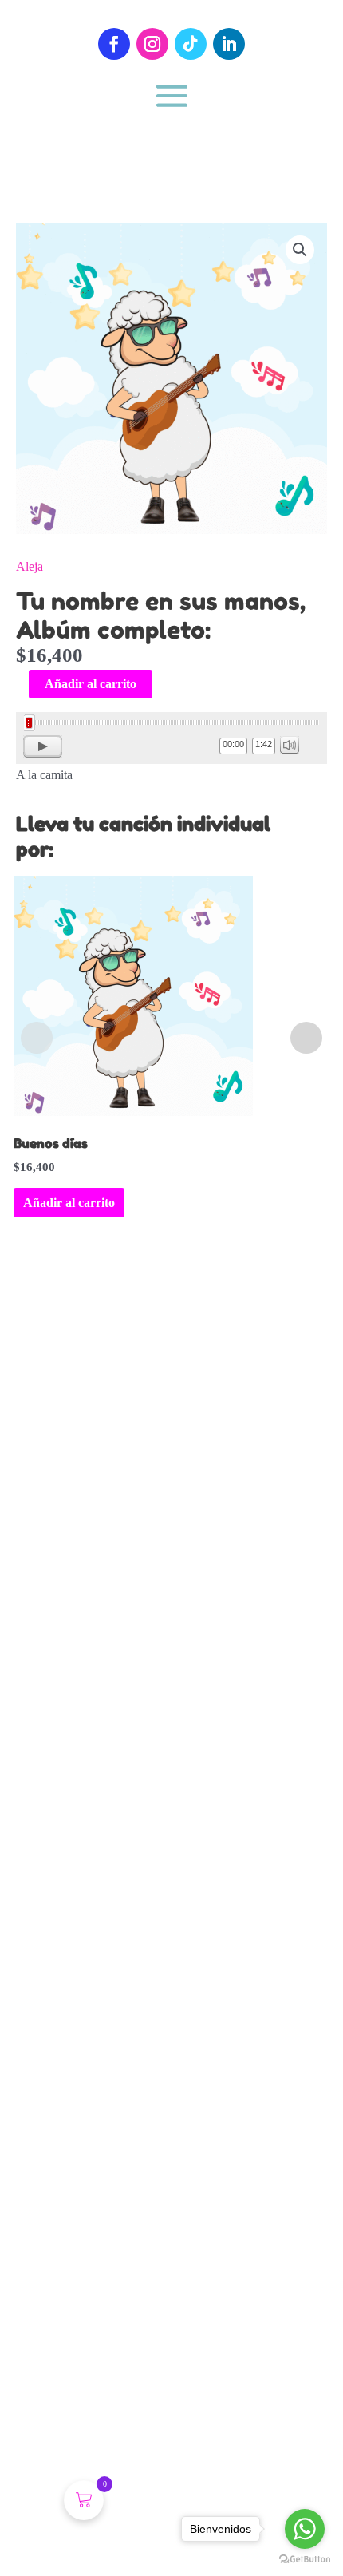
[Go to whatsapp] (305, 2529)
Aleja (30, 566)
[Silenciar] (290, 745)
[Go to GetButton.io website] (305, 2560)
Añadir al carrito (91, 684)
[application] (171, 738)
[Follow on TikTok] (191, 44)
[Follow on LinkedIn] (229, 44)
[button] (300, 250)
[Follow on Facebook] (114, 44)
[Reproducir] (43, 746)
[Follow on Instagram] (152, 44)
